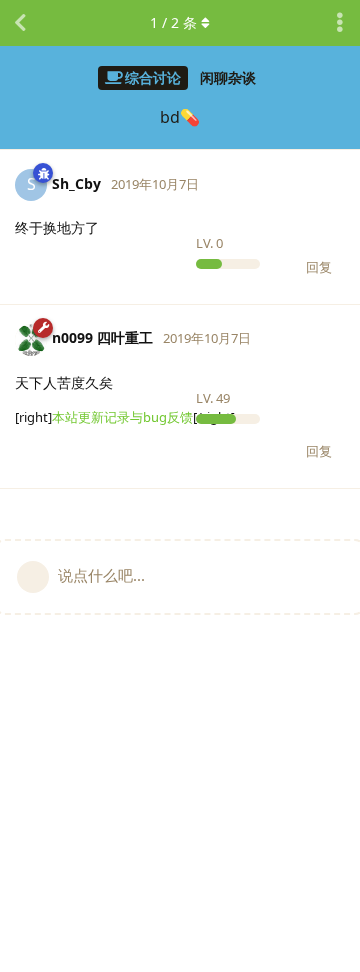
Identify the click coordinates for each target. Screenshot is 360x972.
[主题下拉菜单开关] (340, 23)
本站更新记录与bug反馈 (122, 417)
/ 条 (173, 22)
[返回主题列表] (20, 23)
